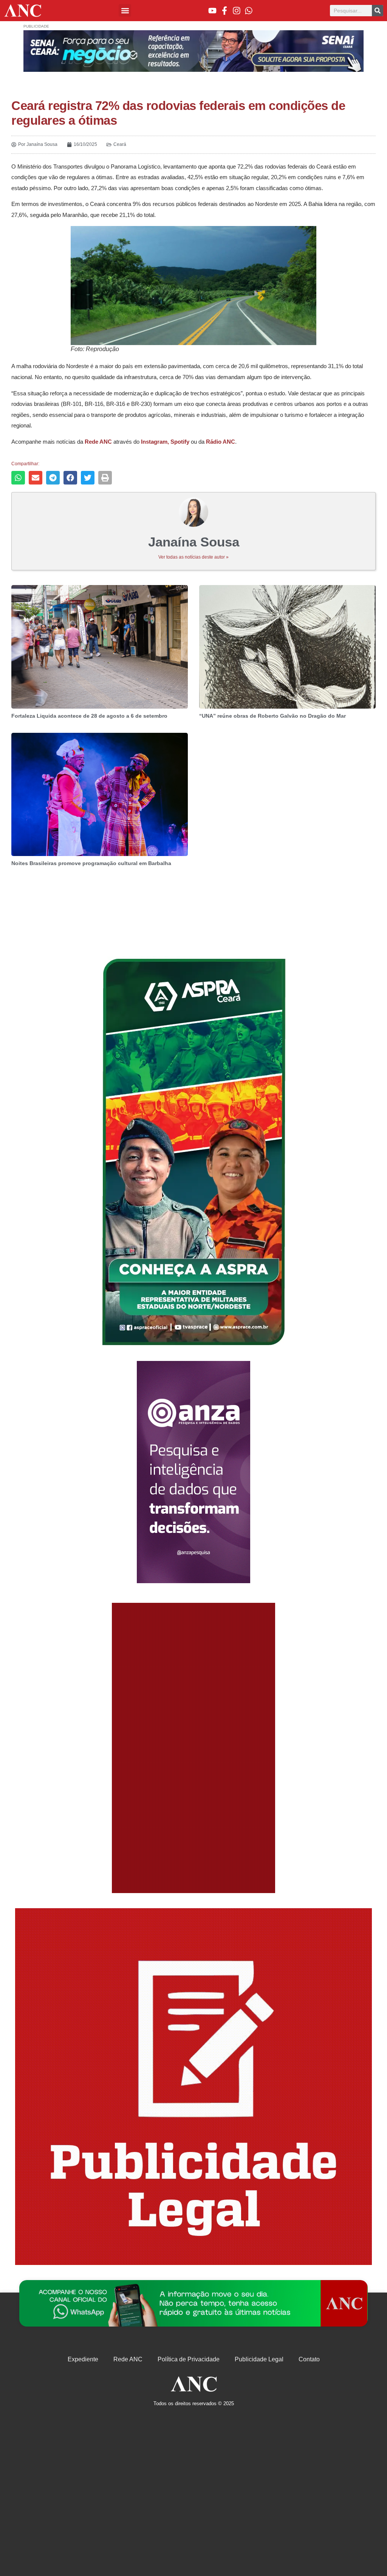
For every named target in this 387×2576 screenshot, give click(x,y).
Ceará (120, 144)
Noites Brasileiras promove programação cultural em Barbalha (91, 863)
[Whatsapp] (249, 11)
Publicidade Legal (259, 2359)
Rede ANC (128, 2359)
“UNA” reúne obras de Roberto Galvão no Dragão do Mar (272, 716)
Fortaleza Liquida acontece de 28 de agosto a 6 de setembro (89, 716)
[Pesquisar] (378, 11)
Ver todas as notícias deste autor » (193, 557)
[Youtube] (212, 11)
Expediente (83, 2359)
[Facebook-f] (224, 11)
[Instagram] (237, 11)
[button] (125, 10)
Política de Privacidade (189, 2359)
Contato (309, 2359)
